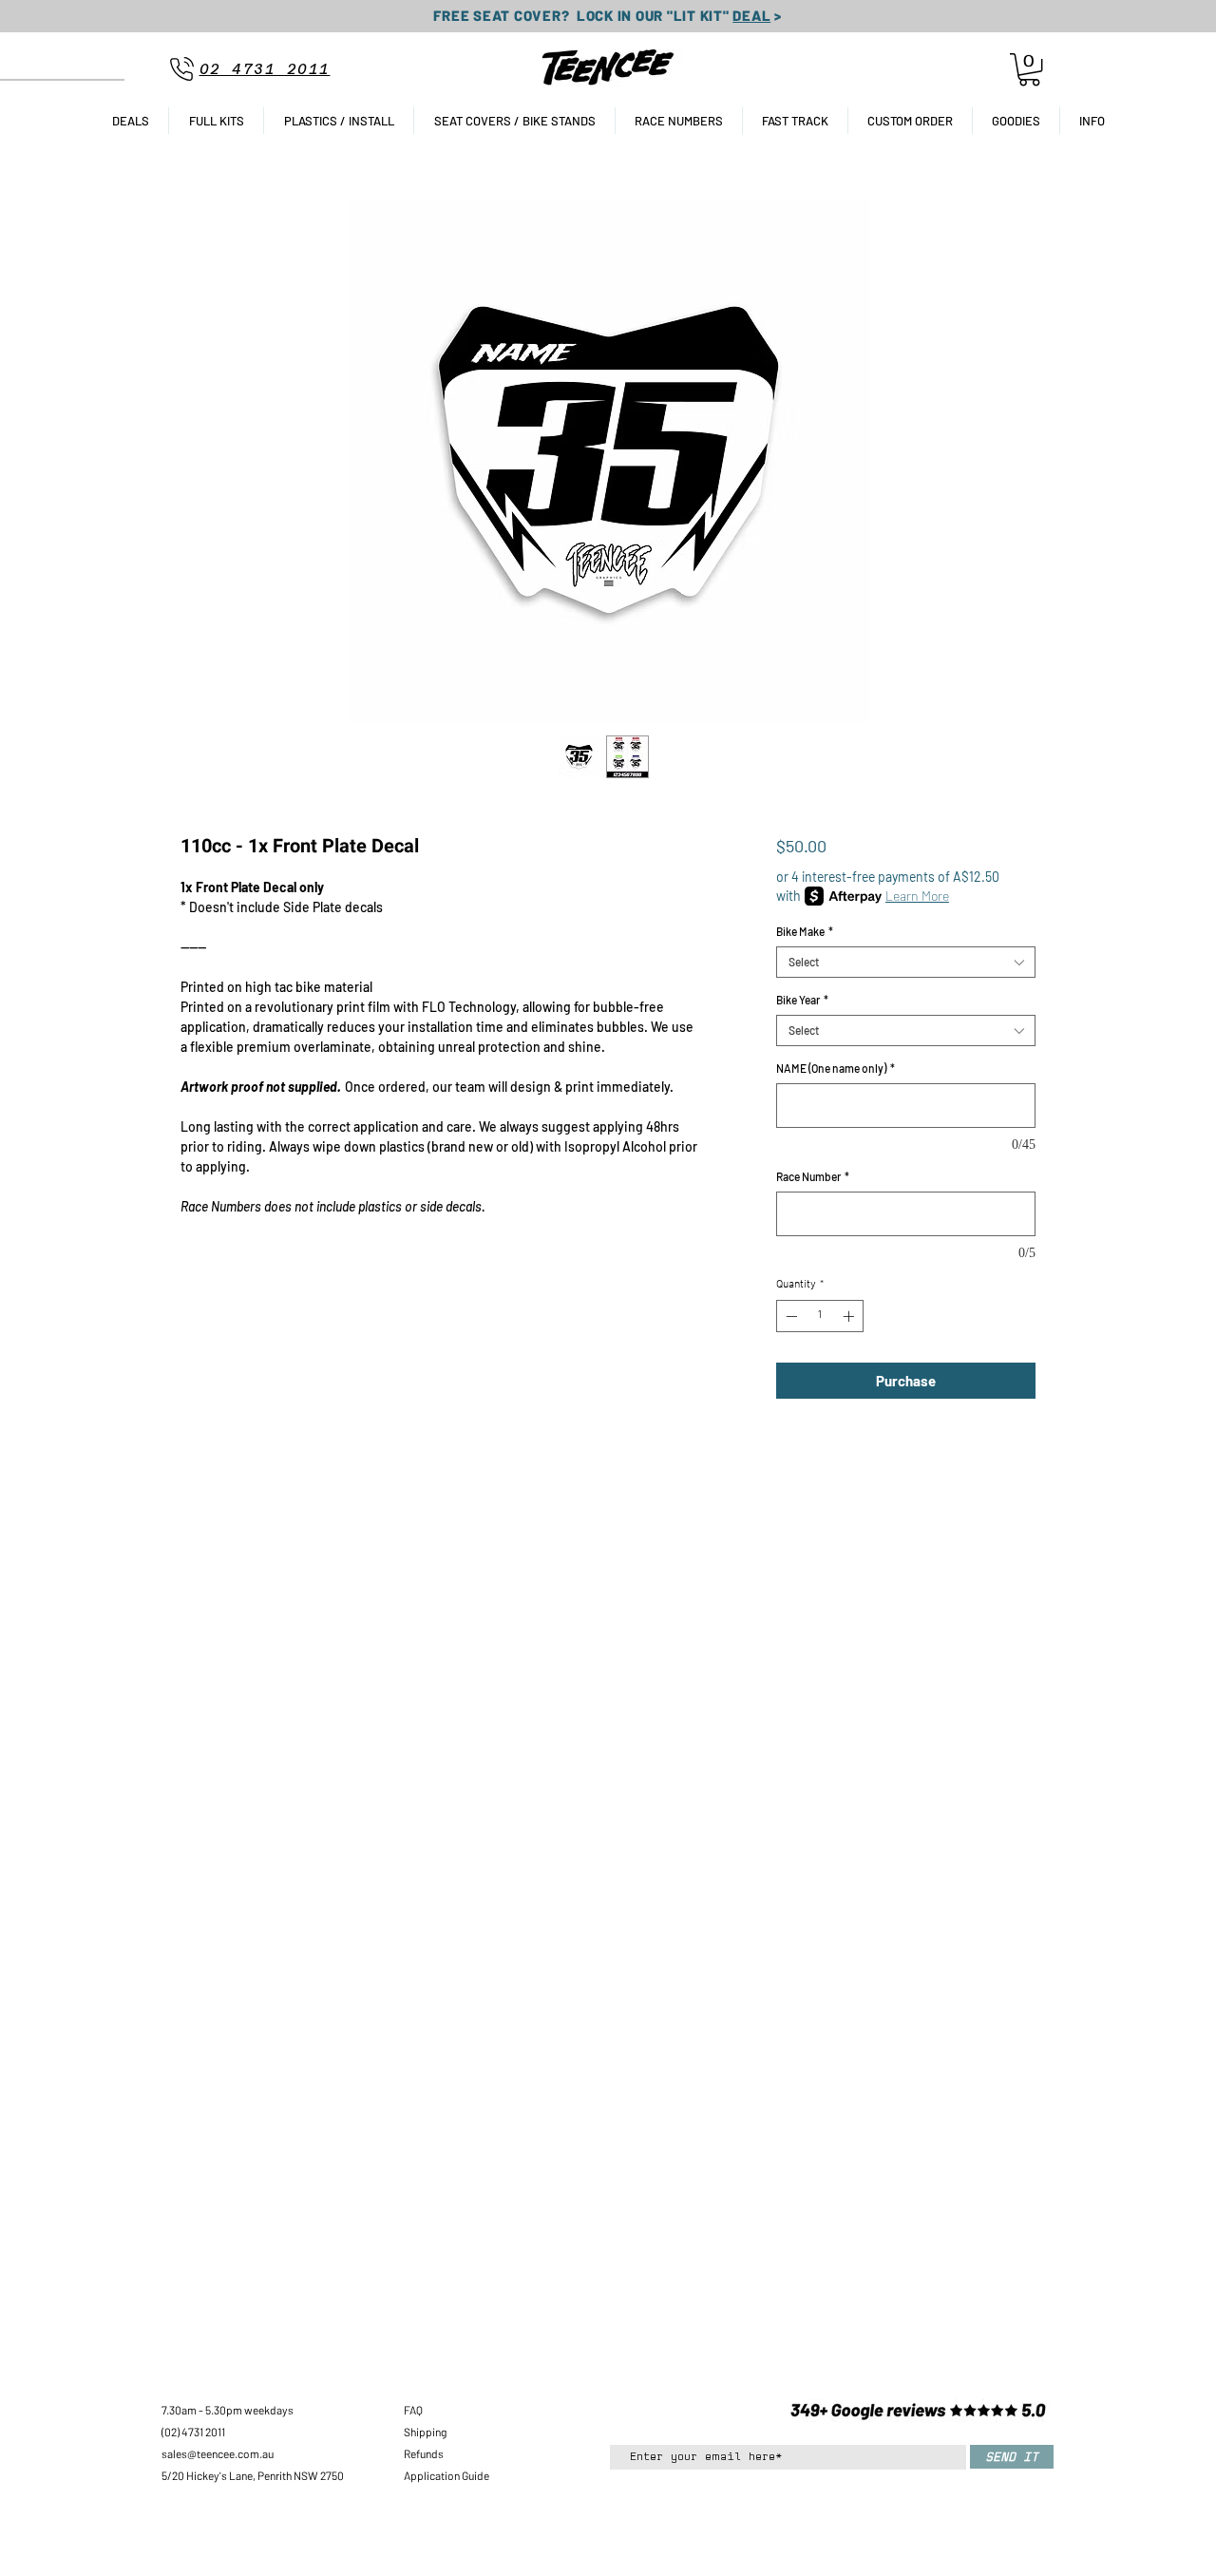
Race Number (813, 1176)
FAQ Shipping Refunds (425, 2432)
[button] (1029, 69)
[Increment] (850, 1316)
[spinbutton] (820, 1316)
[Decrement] (789, 1316)
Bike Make (805, 931)
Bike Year (802, 1000)
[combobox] (906, 962)
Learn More (917, 896)
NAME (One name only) (836, 1068)
